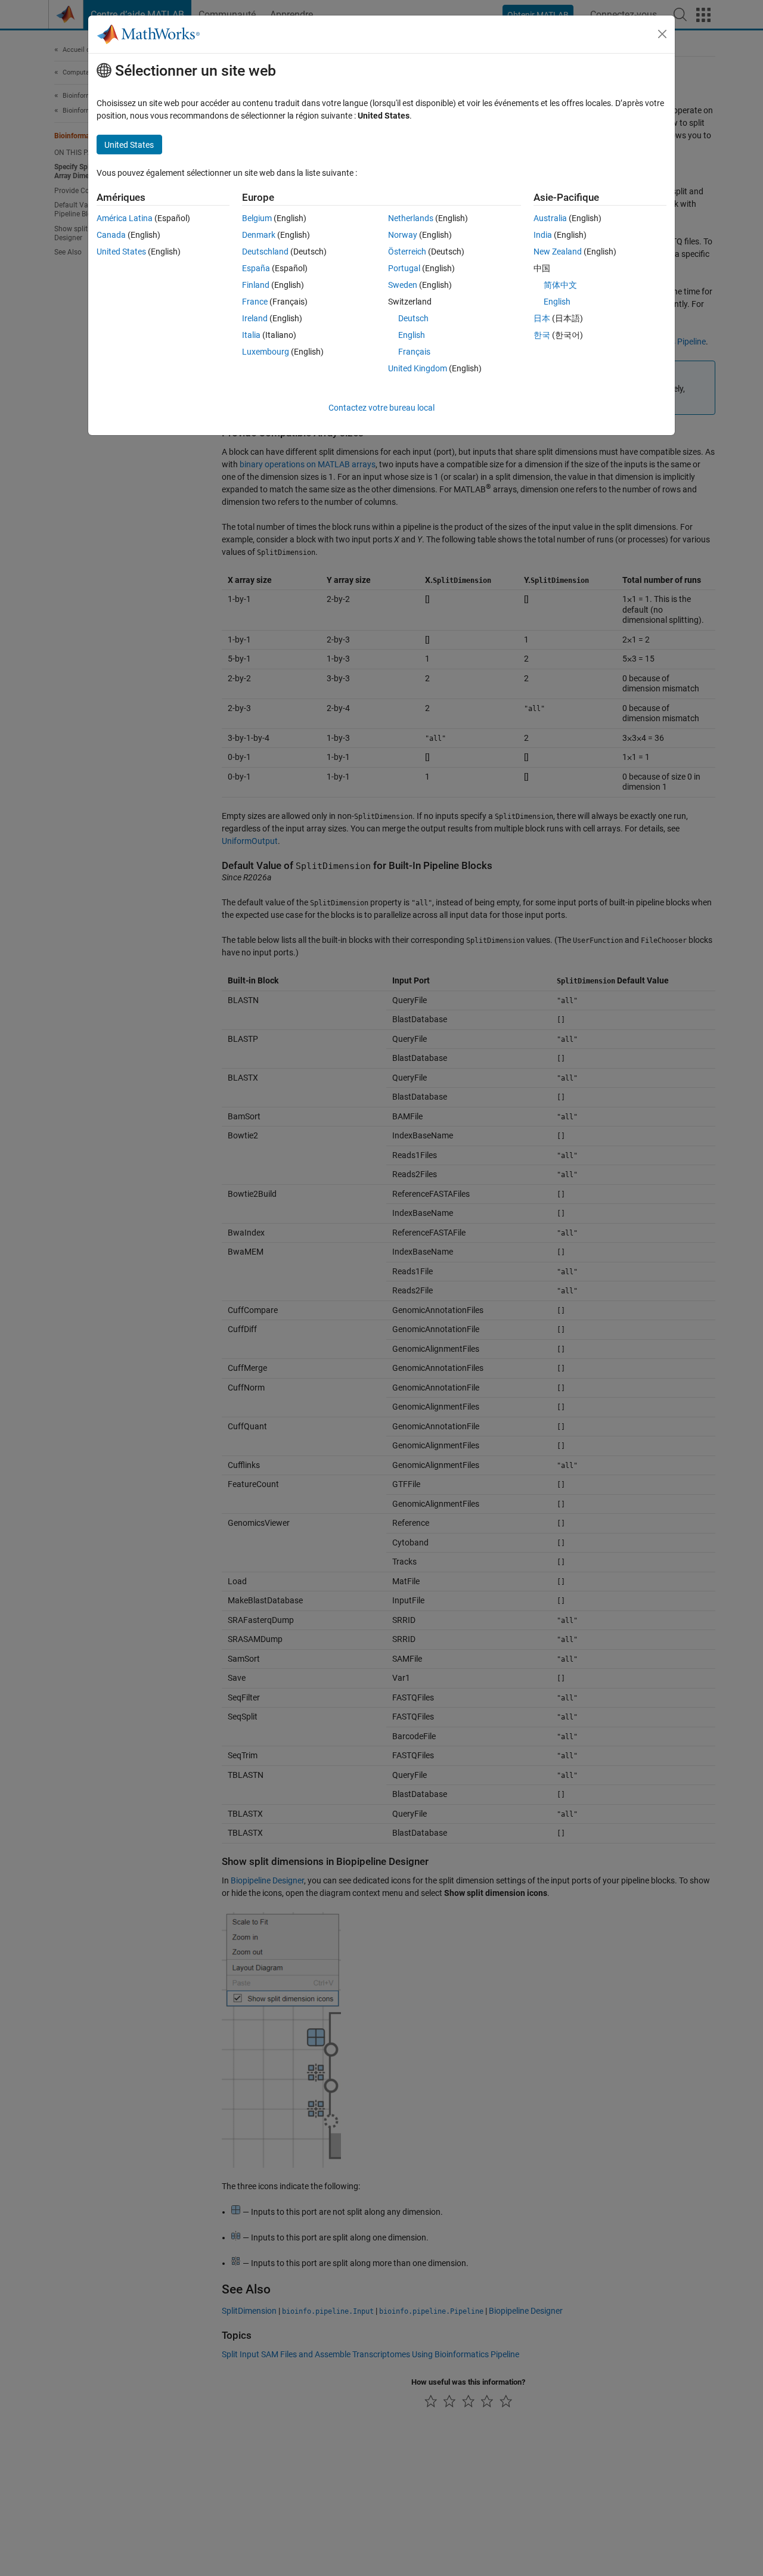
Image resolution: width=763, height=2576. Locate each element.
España (256, 268)
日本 (542, 318)
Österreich (407, 252)
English (412, 335)
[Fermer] (662, 34)
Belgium (257, 218)
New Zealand (558, 252)
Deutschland (265, 252)
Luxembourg (266, 352)
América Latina (125, 218)
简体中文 (560, 285)
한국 (542, 335)
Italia (251, 335)
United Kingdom (418, 368)
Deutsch (413, 318)
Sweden (403, 285)
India (543, 235)
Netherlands (411, 218)
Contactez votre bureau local (381, 408)
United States (121, 252)
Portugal (404, 268)
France (255, 302)
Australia (550, 218)
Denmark (259, 235)
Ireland (255, 318)
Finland (256, 285)
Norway (403, 235)
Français (414, 352)
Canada (111, 235)
